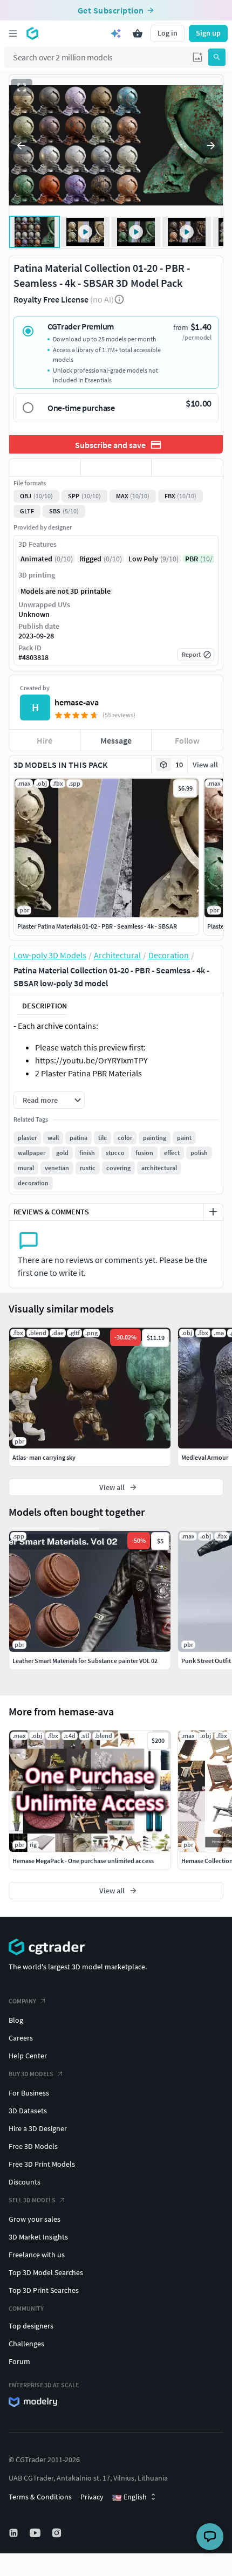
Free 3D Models (33, 2146)
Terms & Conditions (40, 2497)
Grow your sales (35, 2219)
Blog (16, 2020)
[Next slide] (211, 146)
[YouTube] (36, 2533)
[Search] (217, 57)
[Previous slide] (21, 146)
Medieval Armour (205, 1457)
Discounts (25, 2182)
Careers (21, 2038)
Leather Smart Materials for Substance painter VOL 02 (85, 1661)
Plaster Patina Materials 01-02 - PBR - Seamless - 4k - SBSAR (97, 926)
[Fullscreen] (22, 87)
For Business (29, 2093)
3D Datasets (28, 2111)
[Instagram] (58, 2533)
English (129, 2497)
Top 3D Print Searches (44, 2290)
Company (22, 2001)
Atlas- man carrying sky (44, 1457)
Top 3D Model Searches (46, 2272)
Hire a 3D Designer (38, 2128)
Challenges (26, 2344)
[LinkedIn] (15, 2533)
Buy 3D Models (31, 2074)
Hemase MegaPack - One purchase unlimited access (83, 1861)
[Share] (187, 468)
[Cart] (138, 33)
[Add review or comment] (213, 1212)
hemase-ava (77, 702)
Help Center (28, 2056)
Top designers (31, 2326)
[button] (197, 57)
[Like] (45, 468)
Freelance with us (37, 2255)
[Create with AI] (116, 33)
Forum (19, 2361)
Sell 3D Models (32, 2200)
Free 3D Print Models (42, 2164)
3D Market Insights (38, 2237)
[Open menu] (13, 33)
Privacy (92, 2497)
